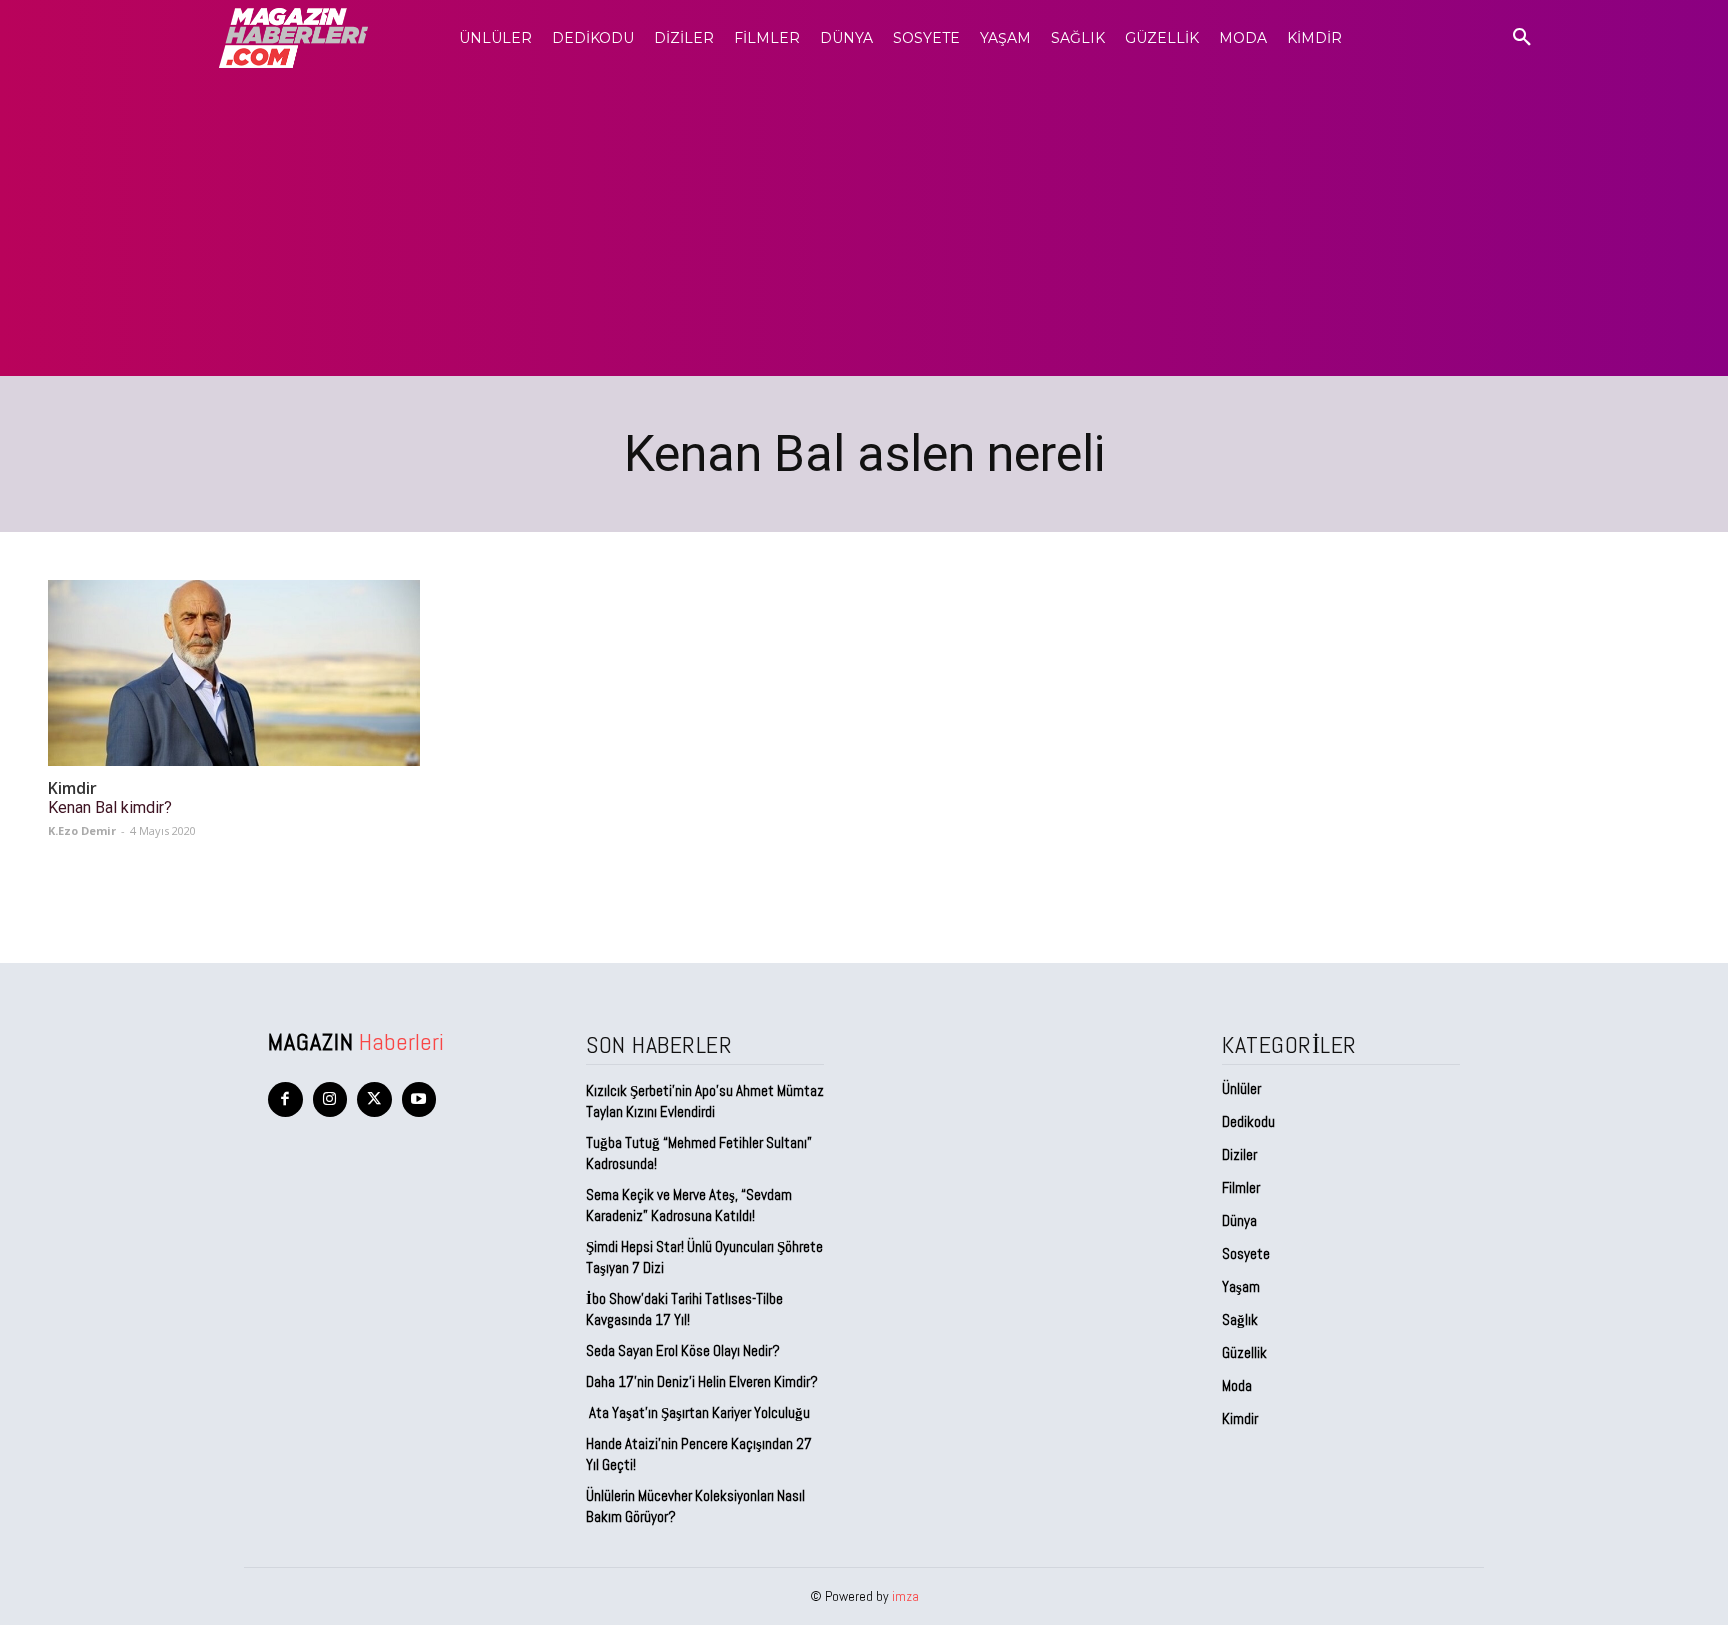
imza (905, 1596)
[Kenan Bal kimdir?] (234, 673)
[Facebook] (285, 1099)
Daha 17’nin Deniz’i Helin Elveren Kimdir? (702, 1381)
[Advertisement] (864, 226)
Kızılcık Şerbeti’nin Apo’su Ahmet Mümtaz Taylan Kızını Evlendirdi (705, 1101)
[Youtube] (419, 1099)
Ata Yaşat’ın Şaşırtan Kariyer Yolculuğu (698, 1412)
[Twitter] (374, 1099)
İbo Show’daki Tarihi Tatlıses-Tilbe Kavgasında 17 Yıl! (684, 1309)
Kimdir (72, 788)
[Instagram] (330, 1099)
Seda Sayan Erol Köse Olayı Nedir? (684, 1350)
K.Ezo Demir (82, 830)
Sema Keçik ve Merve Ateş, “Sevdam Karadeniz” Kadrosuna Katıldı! (689, 1205)
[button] (1522, 38)
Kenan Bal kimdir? (110, 807)
